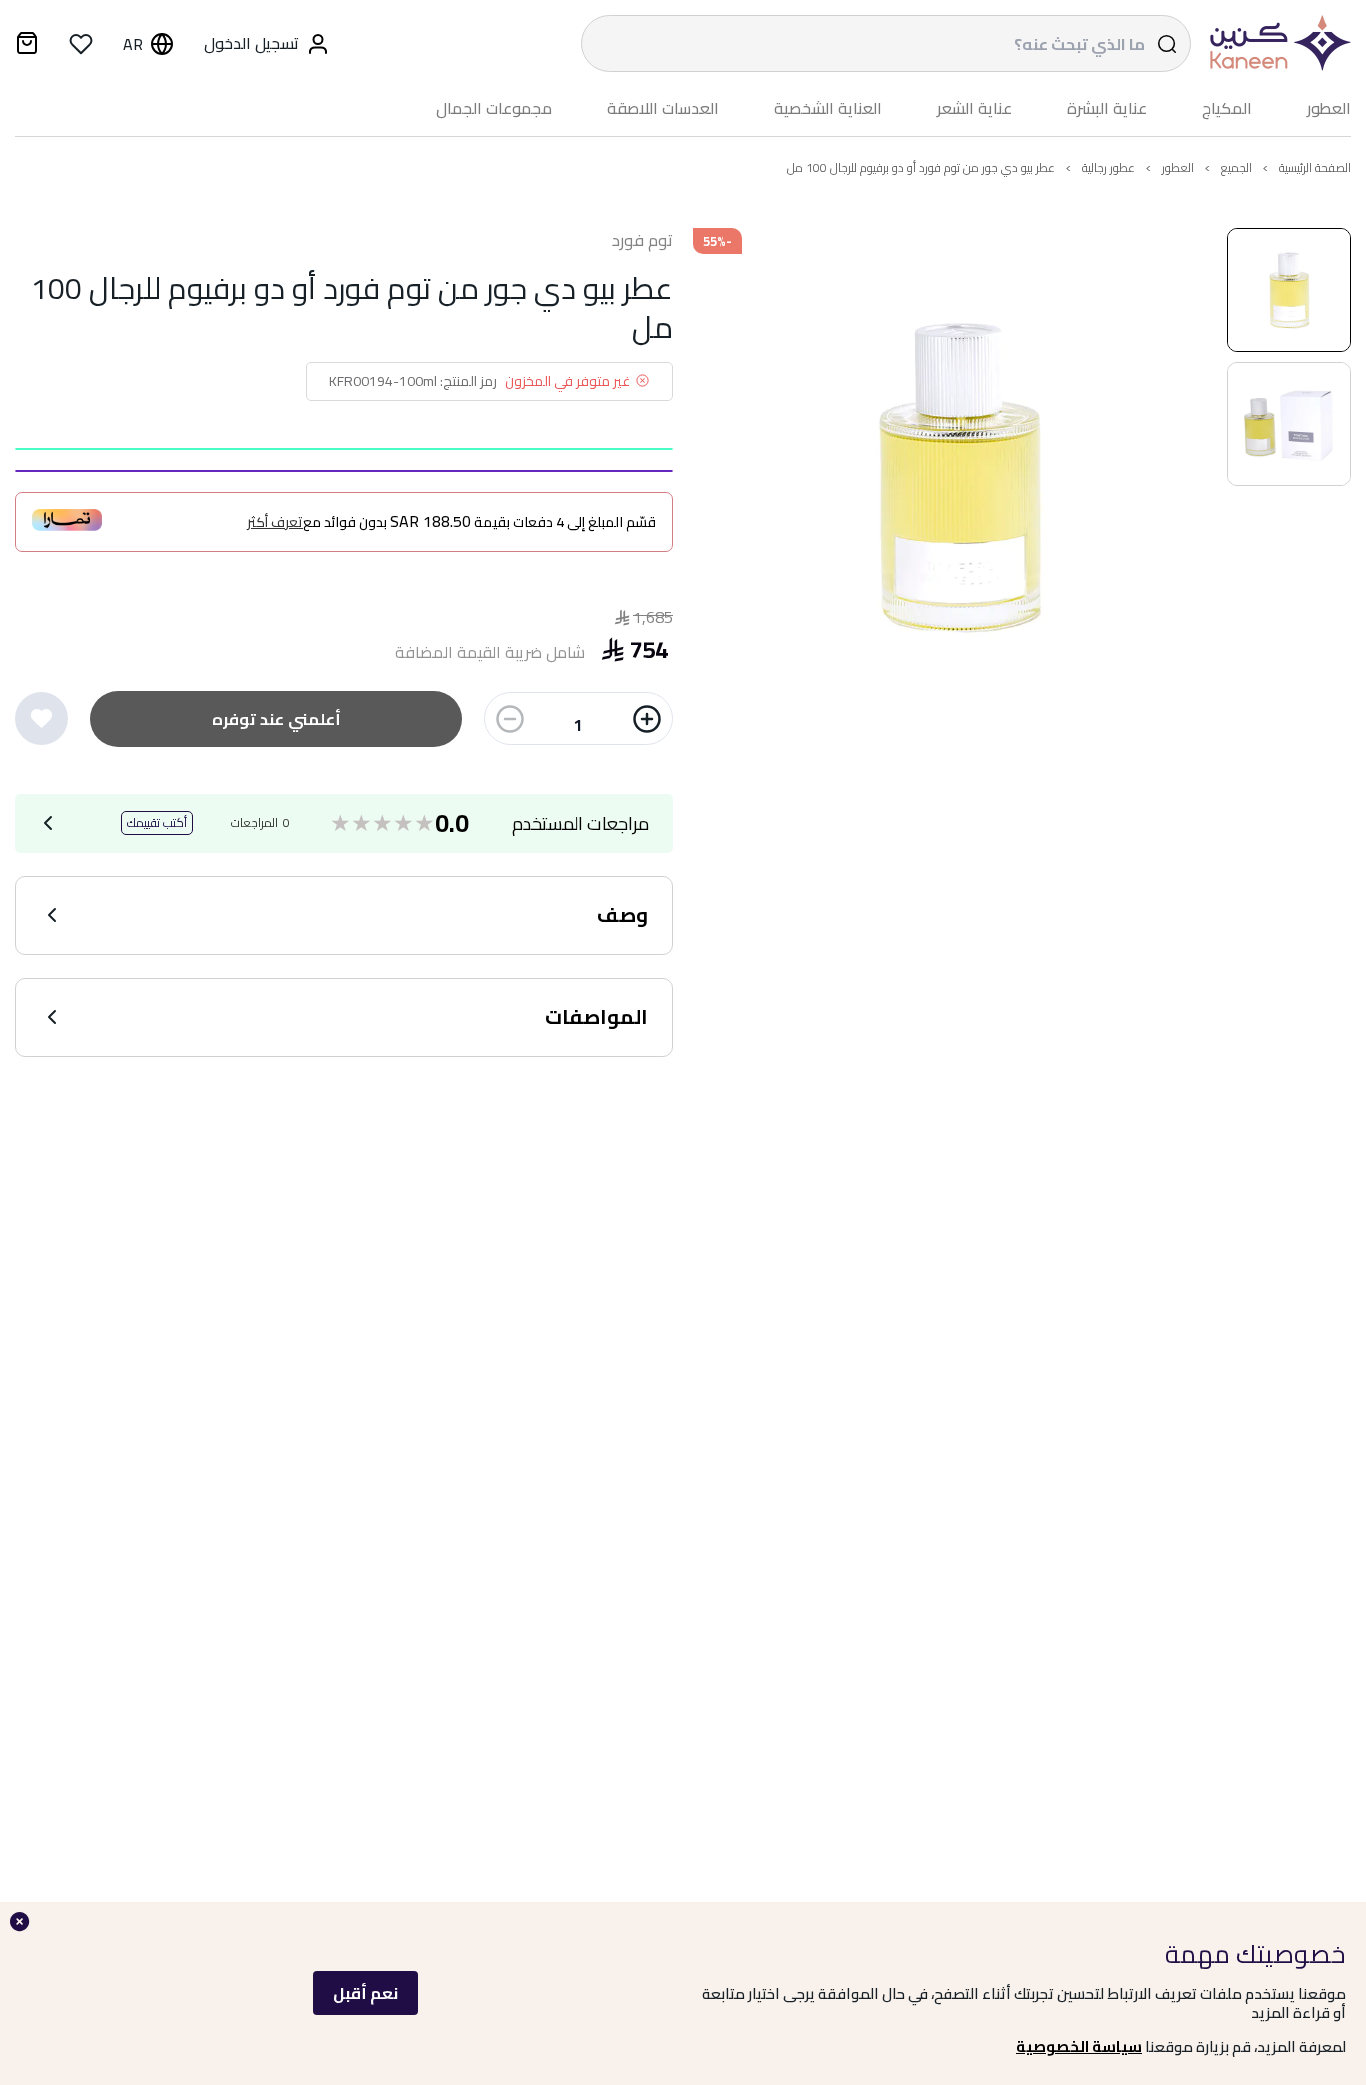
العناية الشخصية (828, 108)
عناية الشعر (974, 108)
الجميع (1236, 167)
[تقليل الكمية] (510, 719)
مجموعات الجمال (494, 108)
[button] (1289, 290)
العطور (1329, 108)
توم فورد (642, 241)
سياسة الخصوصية (1079, 2046)
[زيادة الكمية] (647, 719)
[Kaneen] (1276, 43)
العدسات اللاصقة (663, 108)
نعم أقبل (365, 1993)
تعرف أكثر (275, 522)
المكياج (1227, 108)
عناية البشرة (1107, 108)
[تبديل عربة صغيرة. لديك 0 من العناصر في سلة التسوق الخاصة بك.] (27, 46)
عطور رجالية (1108, 167)
